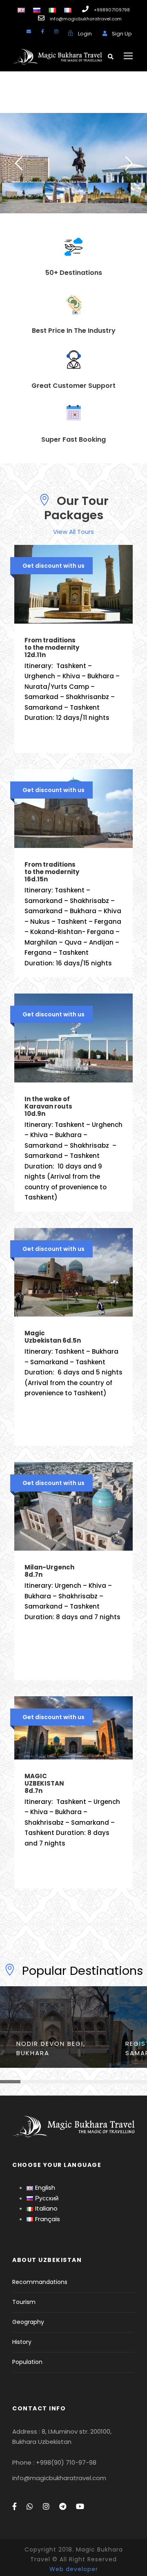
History (22, 2342)
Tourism (24, 2302)
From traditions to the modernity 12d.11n (52, 647)
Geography (28, 2322)
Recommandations (40, 2282)
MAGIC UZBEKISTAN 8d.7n (44, 1783)
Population (27, 2362)
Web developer (74, 2569)
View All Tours (73, 532)
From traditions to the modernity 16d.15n (52, 872)
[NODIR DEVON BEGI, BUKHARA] (55, 2026)
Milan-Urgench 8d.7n (49, 1571)
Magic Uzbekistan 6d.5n (53, 1337)
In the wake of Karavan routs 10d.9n (48, 1106)
